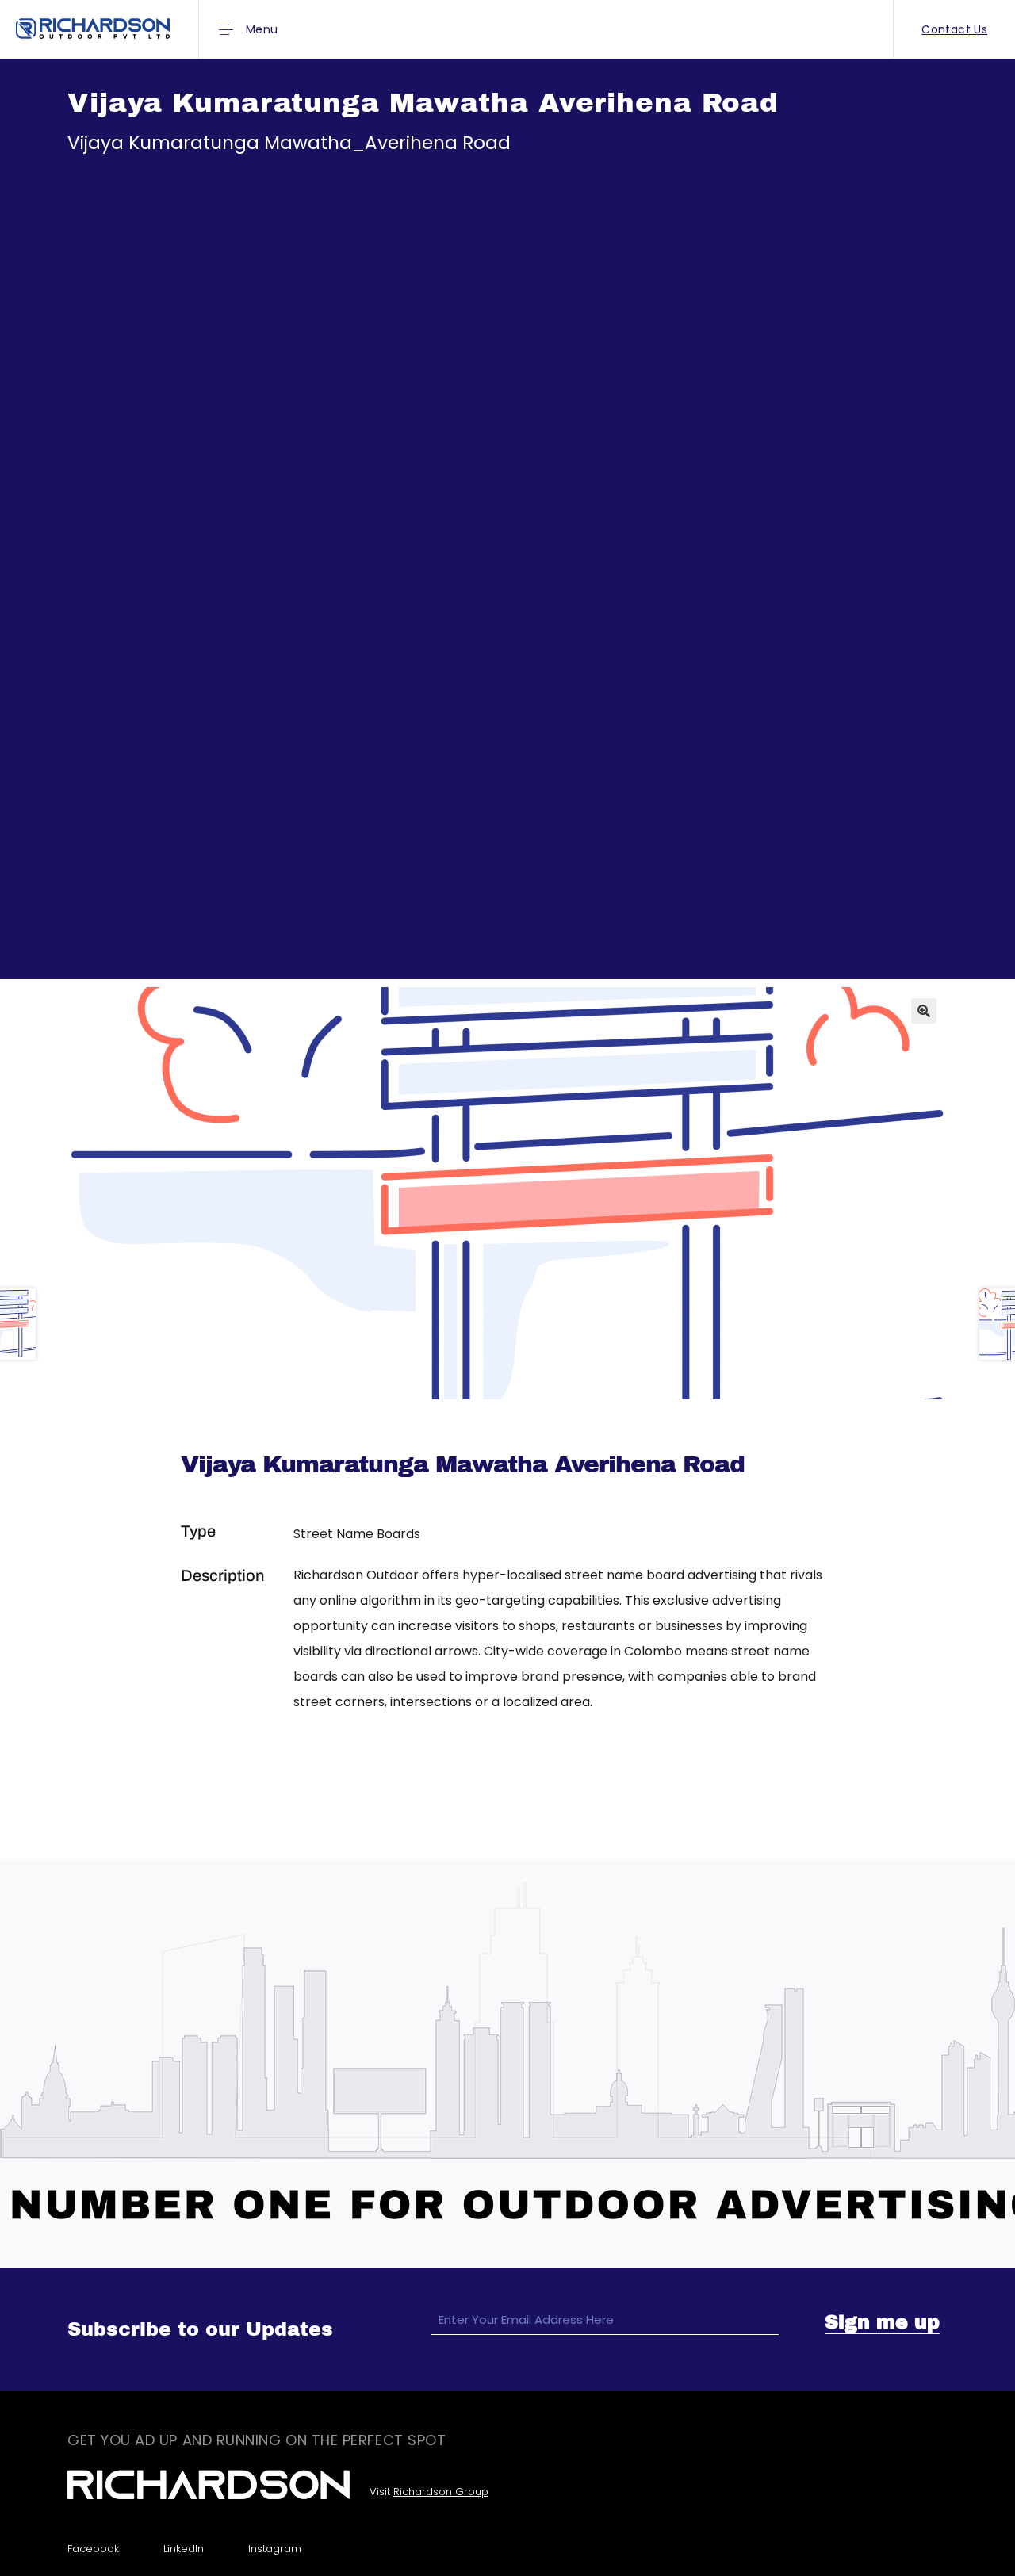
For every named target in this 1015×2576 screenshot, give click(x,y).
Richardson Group (441, 2492)
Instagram (275, 2549)
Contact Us (954, 29)
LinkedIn (184, 2549)
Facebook (93, 2549)
